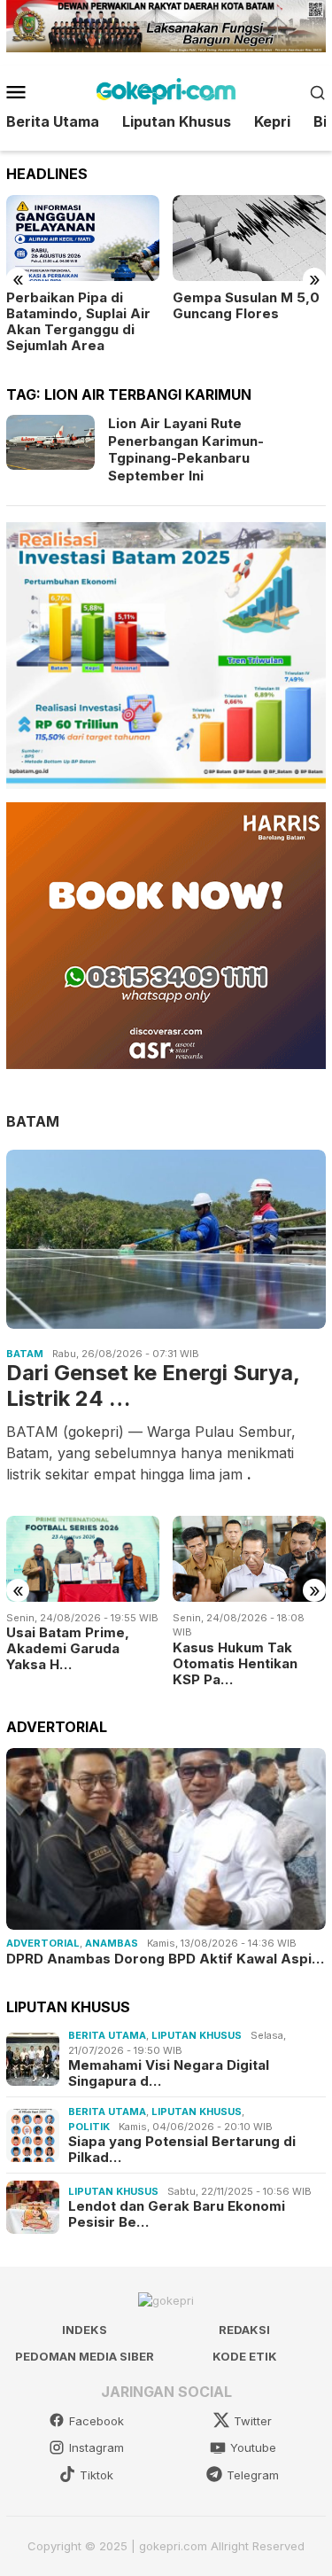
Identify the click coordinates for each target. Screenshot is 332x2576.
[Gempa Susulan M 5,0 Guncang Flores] (249, 238)
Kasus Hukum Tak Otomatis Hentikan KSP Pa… (235, 1664)
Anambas (112, 1943)
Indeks (85, 2330)
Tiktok (97, 2475)
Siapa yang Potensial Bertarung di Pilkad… (182, 2150)
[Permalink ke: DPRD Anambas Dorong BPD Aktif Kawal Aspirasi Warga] (166, 1839)
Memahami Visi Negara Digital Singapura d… (169, 2073)
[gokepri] (166, 90)
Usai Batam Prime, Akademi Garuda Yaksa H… (68, 1649)
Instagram (97, 2447)
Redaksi (244, 2330)
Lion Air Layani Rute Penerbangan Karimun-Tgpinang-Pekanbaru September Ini (186, 449)
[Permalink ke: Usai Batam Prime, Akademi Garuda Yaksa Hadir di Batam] (83, 1559)
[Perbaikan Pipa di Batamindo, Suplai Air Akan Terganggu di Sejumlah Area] (83, 238)
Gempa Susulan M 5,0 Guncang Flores (246, 306)
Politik (89, 2127)
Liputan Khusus (197, 2035)
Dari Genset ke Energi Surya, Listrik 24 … (153, 1386)
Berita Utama (107, 2035)
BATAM (33, 1121)
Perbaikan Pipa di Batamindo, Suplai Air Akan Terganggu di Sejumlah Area (78, 322)
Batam (25, 1354)
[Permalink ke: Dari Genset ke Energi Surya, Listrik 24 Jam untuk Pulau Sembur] (166, 1239)
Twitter (253, 2421)
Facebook (97, 2421)
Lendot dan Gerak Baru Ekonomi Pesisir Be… (177, 2214)
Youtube (253, 2447)
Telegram (253, 2475)
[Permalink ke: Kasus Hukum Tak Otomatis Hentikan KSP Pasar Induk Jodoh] (249, 1559)
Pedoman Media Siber (85, 2356)
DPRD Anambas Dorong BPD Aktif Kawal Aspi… (165, 1959)
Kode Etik (245, 2356)
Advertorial (43, 1943)
